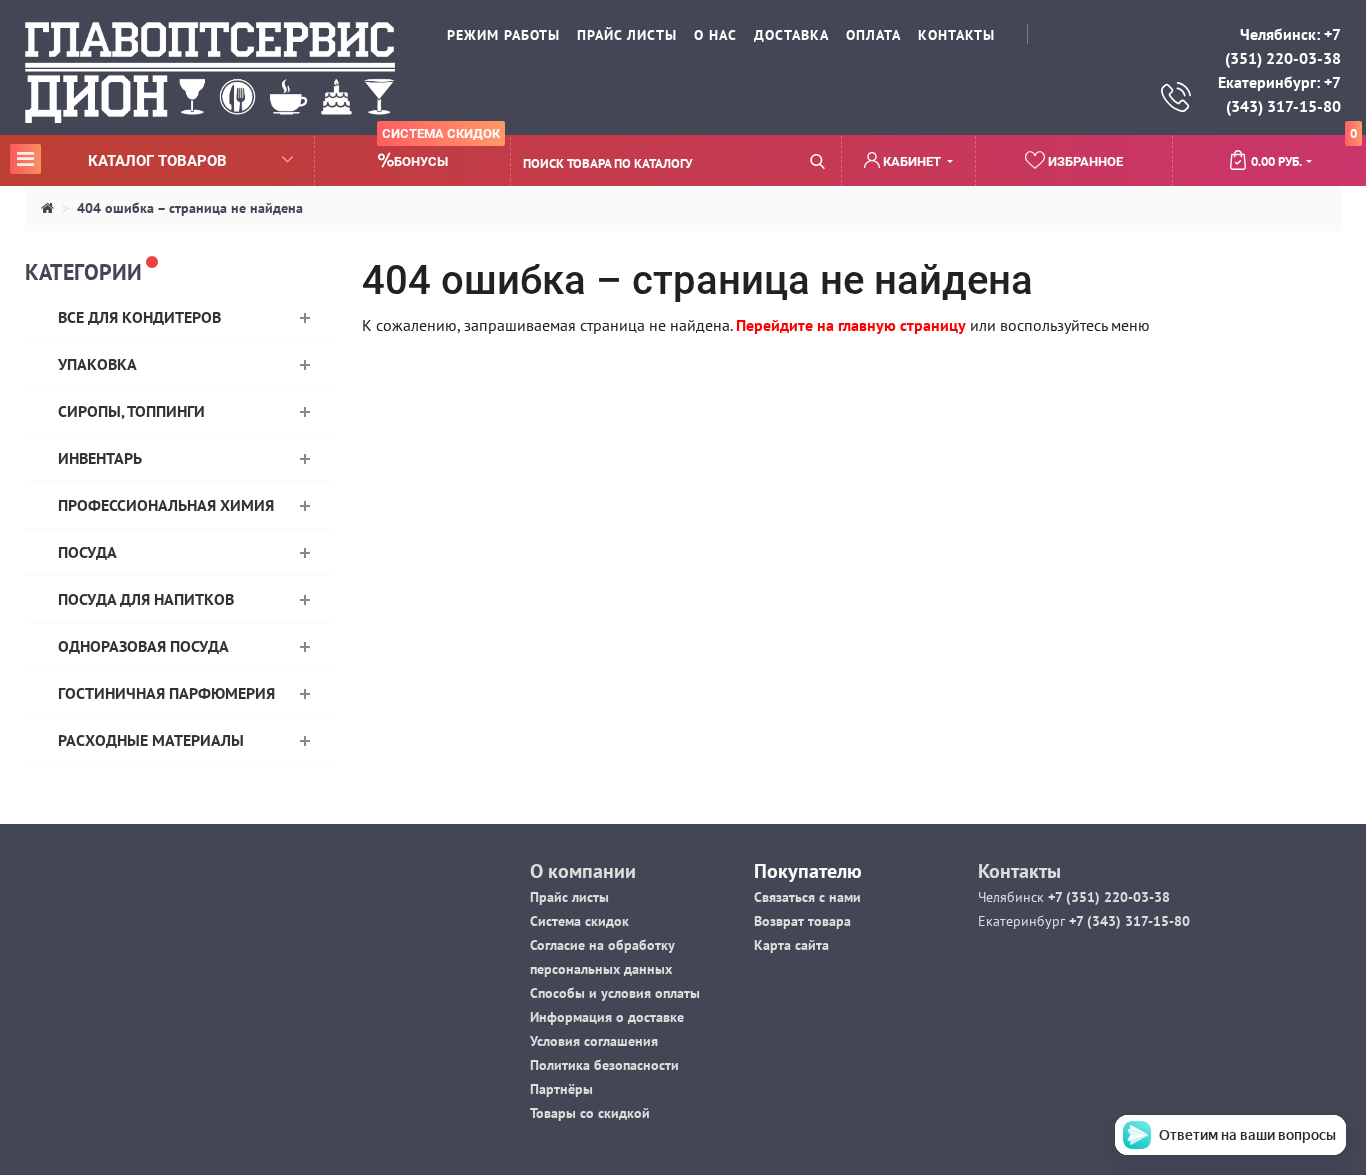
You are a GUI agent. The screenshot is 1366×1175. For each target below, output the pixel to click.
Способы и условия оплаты (615, 993)
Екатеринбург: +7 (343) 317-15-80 (1279, 94)
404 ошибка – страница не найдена (190, 208)
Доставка (791, 35)
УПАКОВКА (97, 364)
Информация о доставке (607, 1017)
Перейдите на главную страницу (851, 325)
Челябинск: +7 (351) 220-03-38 (1283, 46)
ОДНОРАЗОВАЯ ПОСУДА (143, 646)
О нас (715, 35)
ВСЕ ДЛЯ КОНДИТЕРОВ (139, 317)
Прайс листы (569, 897)
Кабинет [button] (912, 161)
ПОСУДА (87, 552)
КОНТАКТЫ (956, 35)
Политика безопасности (604, 1065)
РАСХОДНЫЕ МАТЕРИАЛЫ (151, 740)
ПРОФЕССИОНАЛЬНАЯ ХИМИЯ (166, 505)
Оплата (873, 35)
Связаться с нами (807, 897)
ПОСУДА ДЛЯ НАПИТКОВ (146, 599)
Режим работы (503, 35)
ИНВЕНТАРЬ (100, 458)
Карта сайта (791, 945)
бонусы (441, 152)
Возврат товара (802, 921)
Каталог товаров (121, 160)
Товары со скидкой (590, 1113)
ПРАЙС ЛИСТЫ (627, 35)
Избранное (1084, 161)
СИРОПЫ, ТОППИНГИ (131, 411)
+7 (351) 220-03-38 (1107, 897)
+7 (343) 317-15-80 (1127, 921)
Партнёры (561, 1089)
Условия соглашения (594, 1041)
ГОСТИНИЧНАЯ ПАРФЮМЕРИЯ (166, 693)
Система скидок (579, 921)
